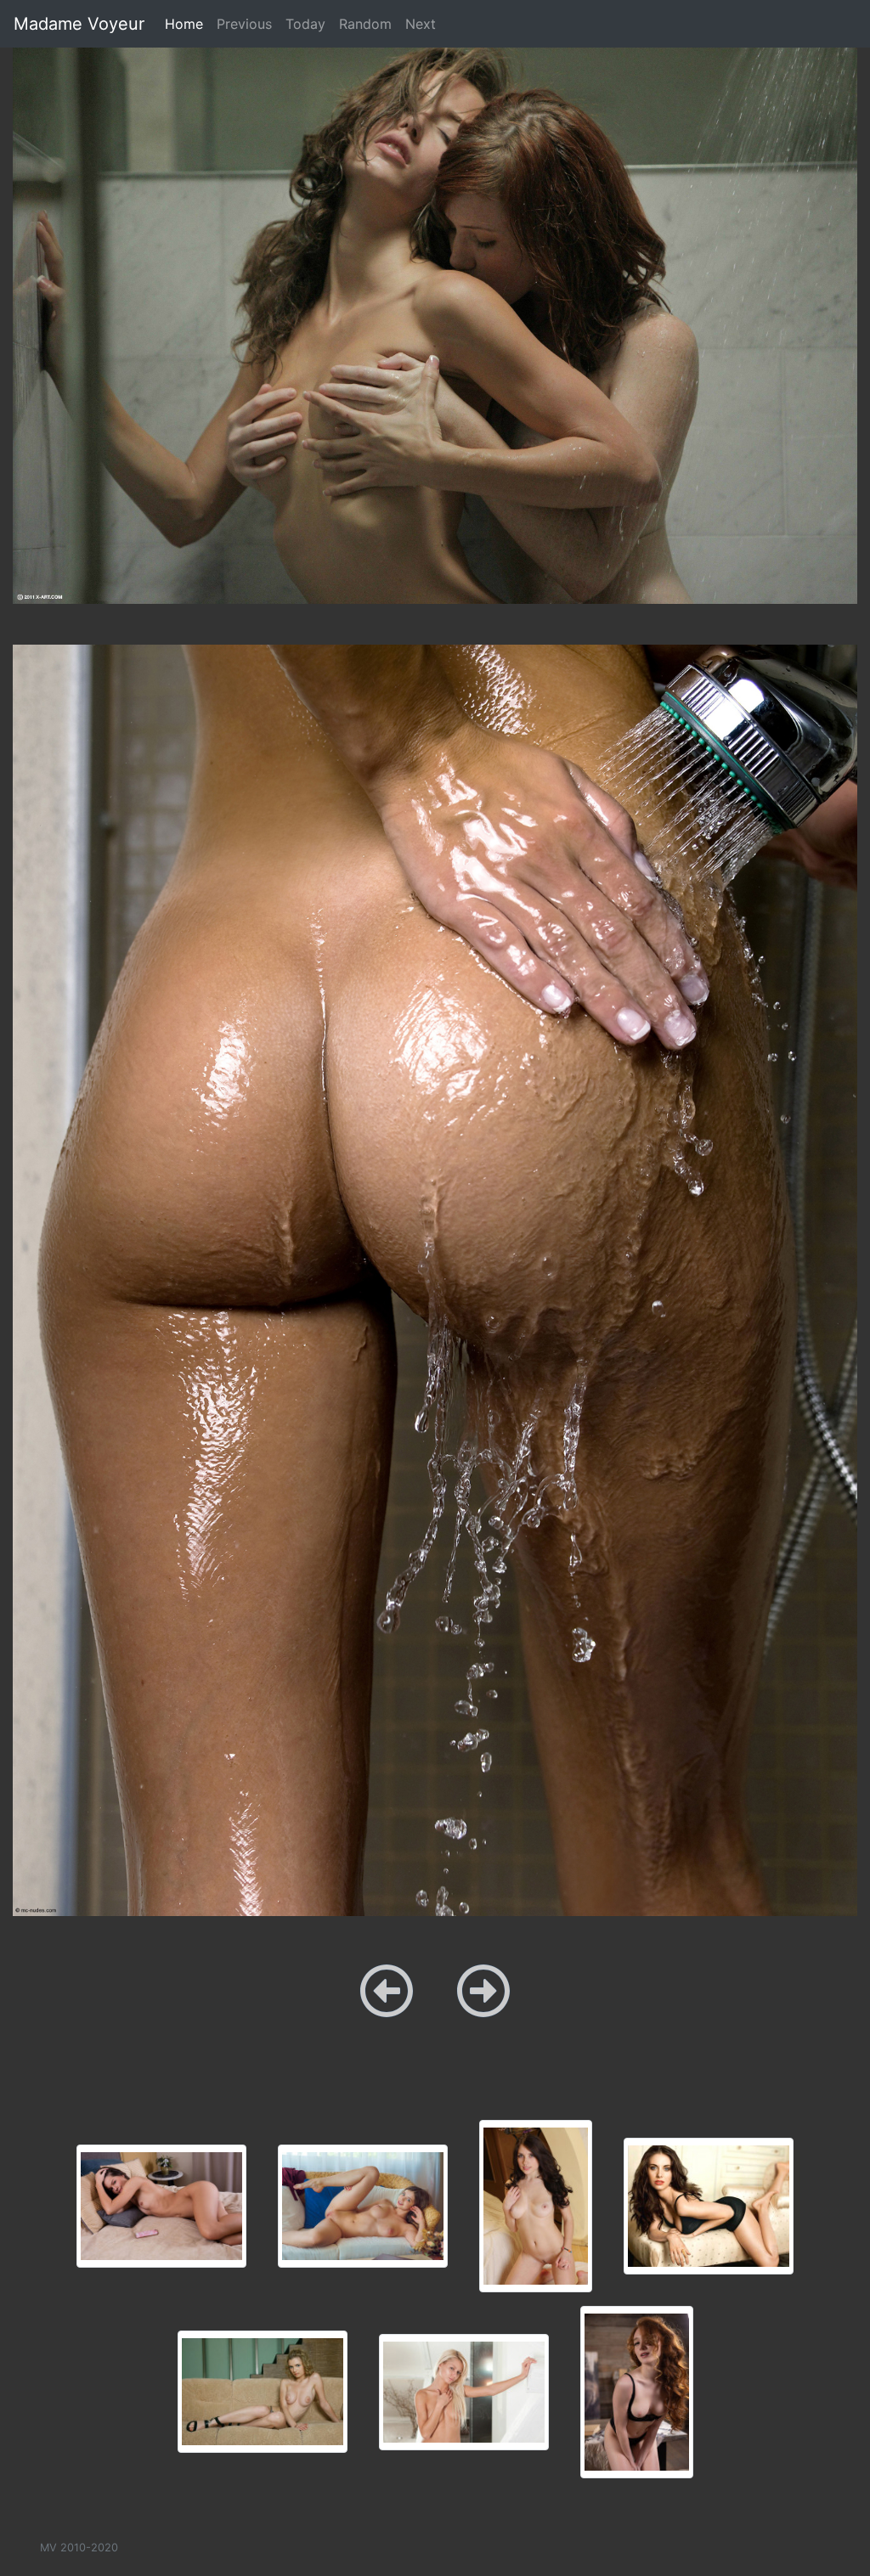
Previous (244, 24)
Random (365, 24)
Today (305, 24)
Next (421, 24)
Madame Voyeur (79, 24)
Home (187, 23)
